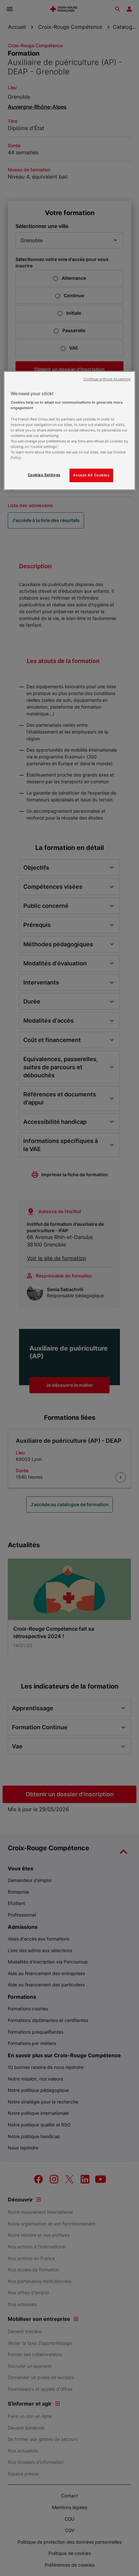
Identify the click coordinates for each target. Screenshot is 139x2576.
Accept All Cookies (91, 475)
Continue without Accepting (107, 379)
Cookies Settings (44, 475)
